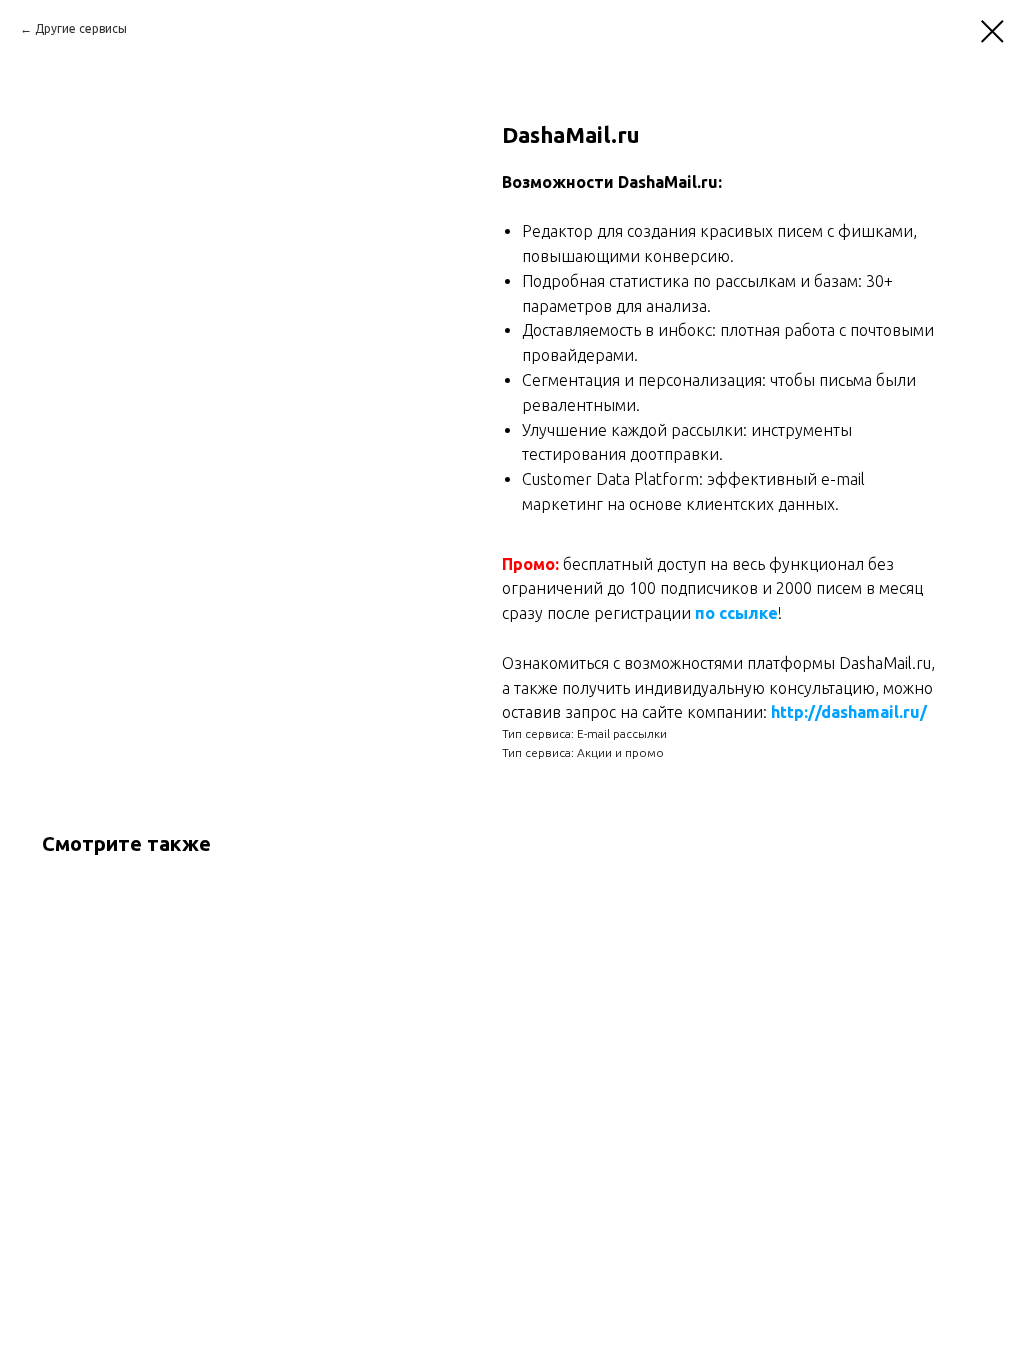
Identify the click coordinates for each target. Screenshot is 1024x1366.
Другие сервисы (81, 28)
